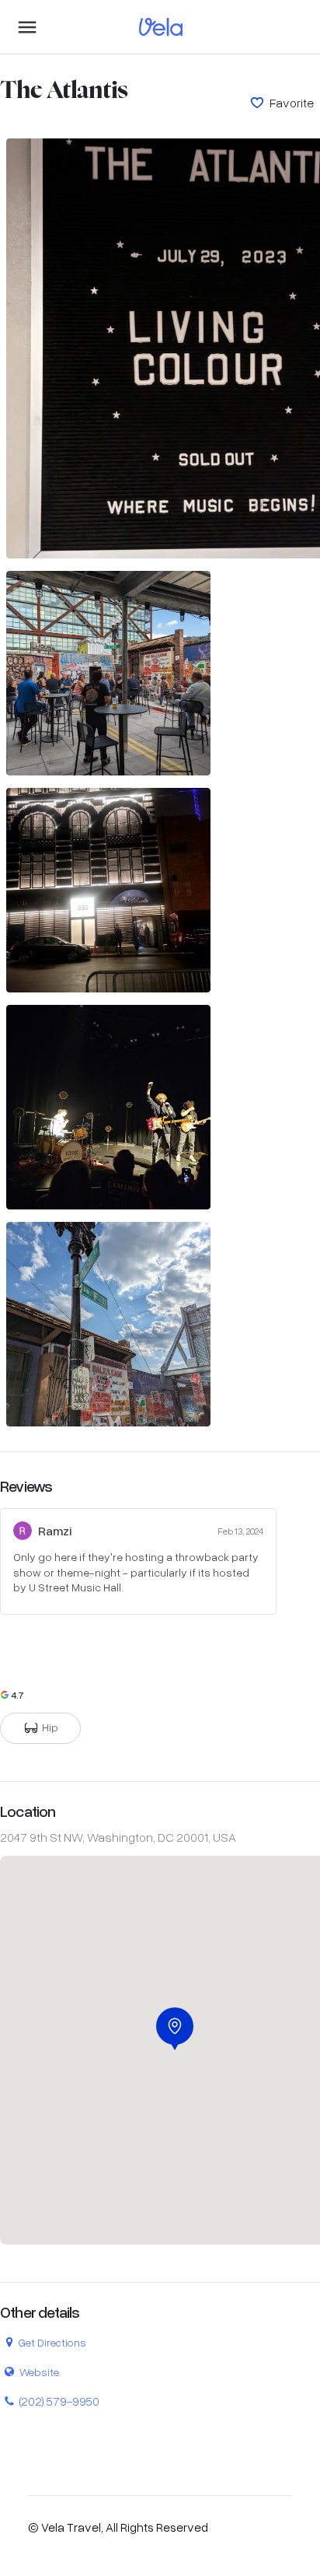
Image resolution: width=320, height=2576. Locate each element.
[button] (175, 2029)
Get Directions (52, 2342)
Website (39, 2372)
